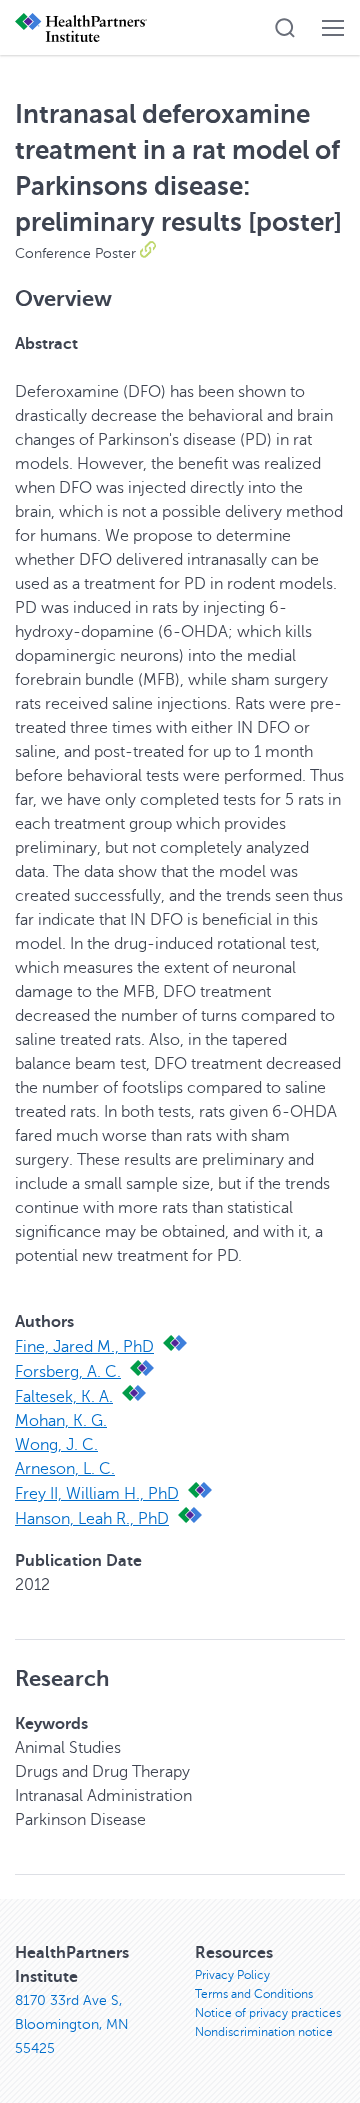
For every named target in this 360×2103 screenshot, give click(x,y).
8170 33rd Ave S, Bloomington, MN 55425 (72, 2024)
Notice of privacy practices (268, 2013)
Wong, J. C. (56, 1445)
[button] (285, 28)
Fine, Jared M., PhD (84, 1347)
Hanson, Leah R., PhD (92, 1519)
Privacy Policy (232, 1975)
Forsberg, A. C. (68, 1372)
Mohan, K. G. (61, 1421)
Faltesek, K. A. (64, 1397)
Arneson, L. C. (65, 1469)
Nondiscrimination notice (264, 2032)
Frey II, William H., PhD (97, 1494)
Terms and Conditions (254, 1994)
